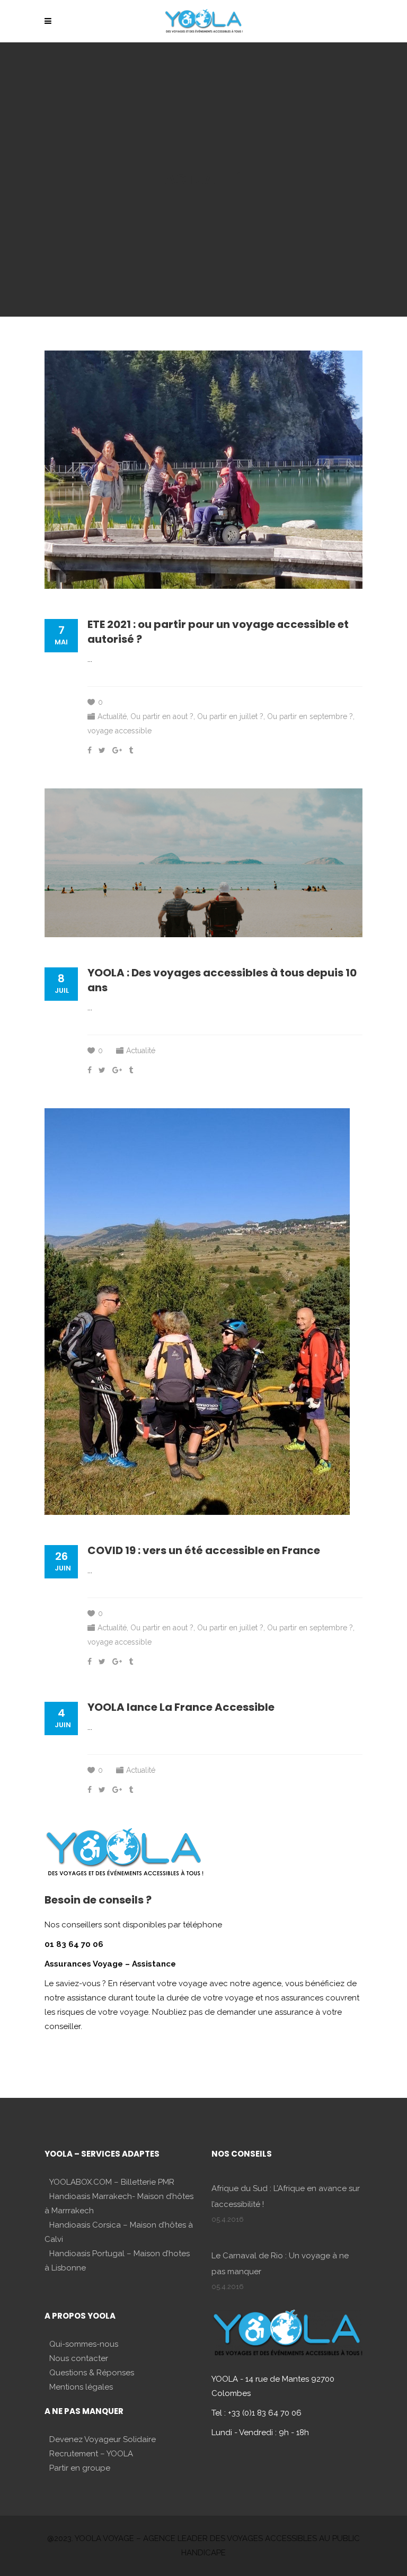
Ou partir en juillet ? (230, 716)
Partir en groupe (80, 2468)
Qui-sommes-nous (84, 2344)
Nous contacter (79, 2358)
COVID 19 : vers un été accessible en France (204, 1550)
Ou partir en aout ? (162, 716)
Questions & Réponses (92, 2373)
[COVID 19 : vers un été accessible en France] (197, 1312)
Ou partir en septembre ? (310, 716)
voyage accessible (120, 731)
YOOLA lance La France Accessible (181, 1707)
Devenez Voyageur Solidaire (103, 2439)
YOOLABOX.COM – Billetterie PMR (112, 2182)
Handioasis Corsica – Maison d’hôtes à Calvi (119, 2232)
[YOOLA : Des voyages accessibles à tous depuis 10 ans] (203, 863)
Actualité (112, 716)
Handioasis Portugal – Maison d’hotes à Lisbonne (117, 2261)
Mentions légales (81, 2387)
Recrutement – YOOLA (91, 2454)
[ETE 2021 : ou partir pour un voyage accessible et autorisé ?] (203, 470)
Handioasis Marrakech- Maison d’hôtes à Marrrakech (119, 2203)
